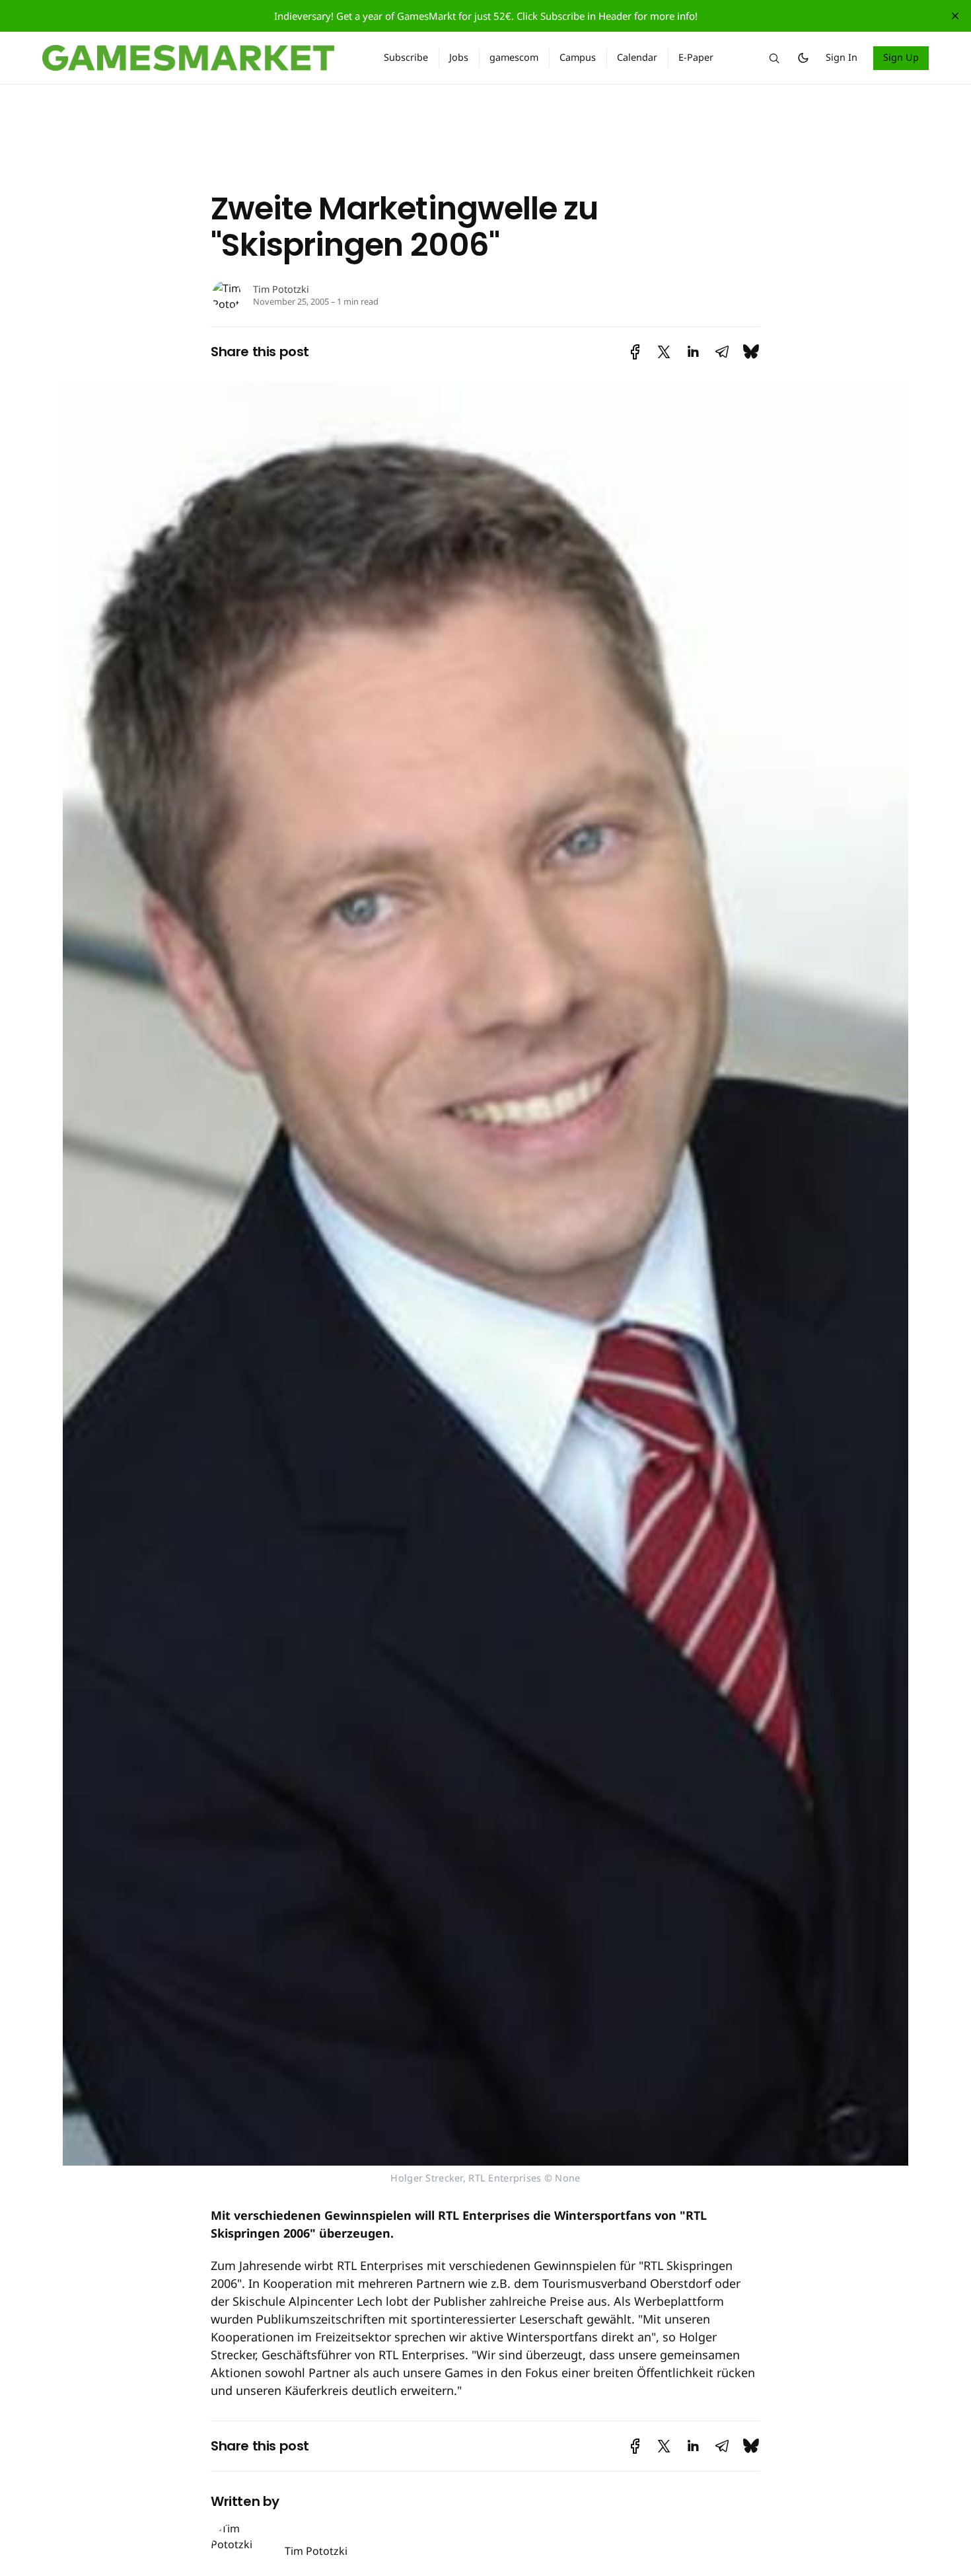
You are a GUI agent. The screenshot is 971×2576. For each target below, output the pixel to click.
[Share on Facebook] (635, 352)
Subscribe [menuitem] (406, 57)
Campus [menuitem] (578, 57)
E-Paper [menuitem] (696, 57)
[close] (955, 16)
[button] (774, 58)
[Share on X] (664, 352)
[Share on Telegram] (722, 352)
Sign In (842, 57)
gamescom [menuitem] (514, 57)
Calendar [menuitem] (637, 57)
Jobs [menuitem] (459, 57)
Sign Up (901, 57)
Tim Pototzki (281, 289)
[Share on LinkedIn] (693, 352)
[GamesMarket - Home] (197, 58)
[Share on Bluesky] (751, 352)
